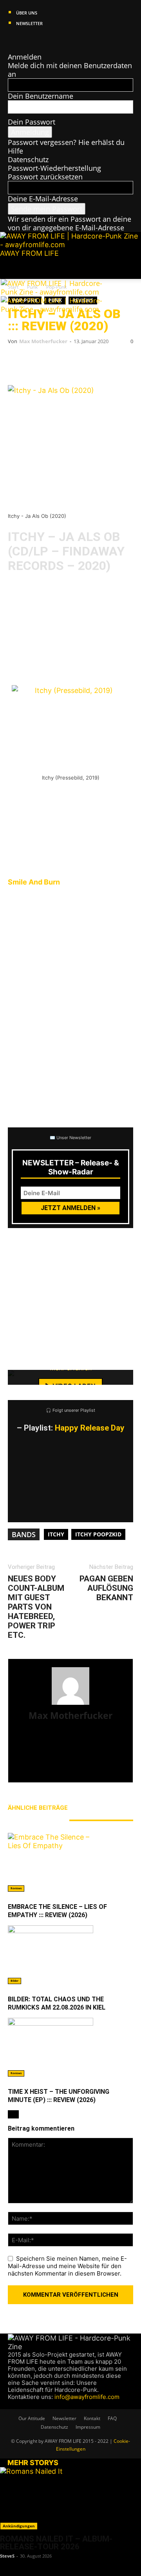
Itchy (56, 1534)
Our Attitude (32, 2418)
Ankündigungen (19, 2526)
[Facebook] (12, 40)
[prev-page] (11, 2114)
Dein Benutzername (41, 96)
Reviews (16, 1888)
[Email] (43, 363)
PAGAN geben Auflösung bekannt (106, 1588)
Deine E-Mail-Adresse (43, 199)
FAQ (112, 2418)
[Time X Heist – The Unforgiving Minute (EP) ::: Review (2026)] (70, 2047)
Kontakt (92, 2418)
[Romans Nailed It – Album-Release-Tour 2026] (70, 2498)
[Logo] (58, 292)
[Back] (11, 48)
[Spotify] (34, 40)
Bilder (14, 1981)
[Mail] (26, 40)
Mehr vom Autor (35, 1820)
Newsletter (29, 23)
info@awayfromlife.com (87, 2397)
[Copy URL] (114, 363)
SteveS (7, 2556)
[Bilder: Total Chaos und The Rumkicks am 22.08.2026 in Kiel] (70, 1955)
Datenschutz (28, 159)
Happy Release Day (90, 1428)
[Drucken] (90, 363)
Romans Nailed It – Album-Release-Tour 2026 (56, 2543)
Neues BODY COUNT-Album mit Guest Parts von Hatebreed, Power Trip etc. (36, 1607)
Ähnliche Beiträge (38, 1808)
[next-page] (16, 2114)
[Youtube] (40, 40)
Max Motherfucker (43, 341)
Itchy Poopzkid (98, 1534)
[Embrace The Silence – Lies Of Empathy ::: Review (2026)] (70, 1862)
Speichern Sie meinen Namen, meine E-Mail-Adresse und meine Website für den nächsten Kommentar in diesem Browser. (67, 2266)
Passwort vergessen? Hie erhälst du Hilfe (66, 147)
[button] (13, 268)
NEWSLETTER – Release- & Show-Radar (71, 1167)
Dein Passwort (32, 122)
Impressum (88, 2427)
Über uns (27, 13)
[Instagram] (19, 40)
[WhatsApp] (67, 363)
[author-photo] (70, 1704)
